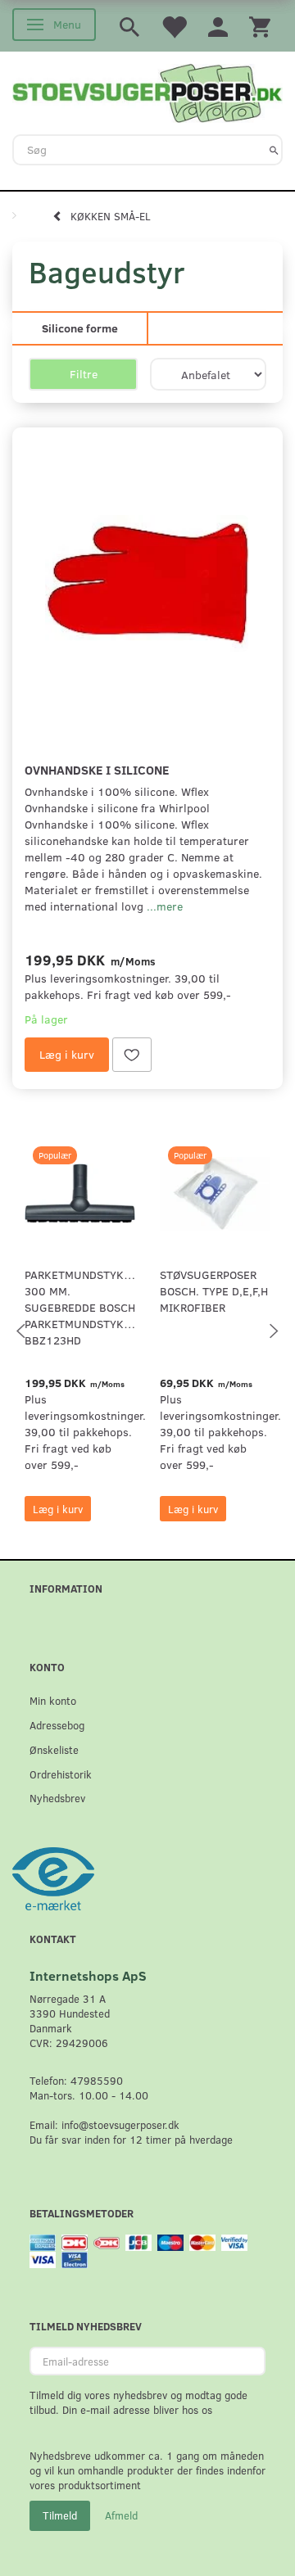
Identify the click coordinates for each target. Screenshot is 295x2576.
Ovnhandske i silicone (97, 769)
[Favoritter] (174, 26)
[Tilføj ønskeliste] (132, 1055)
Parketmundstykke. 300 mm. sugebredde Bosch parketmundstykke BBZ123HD (80, 1307)
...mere (165, 906)
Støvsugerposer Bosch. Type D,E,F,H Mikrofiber (214, 1291)
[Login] (218, 26)
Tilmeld (60, 2515)
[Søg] (274, 150)
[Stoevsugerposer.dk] (147, 91)
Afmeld (121, 2515)
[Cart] (260, 26)
